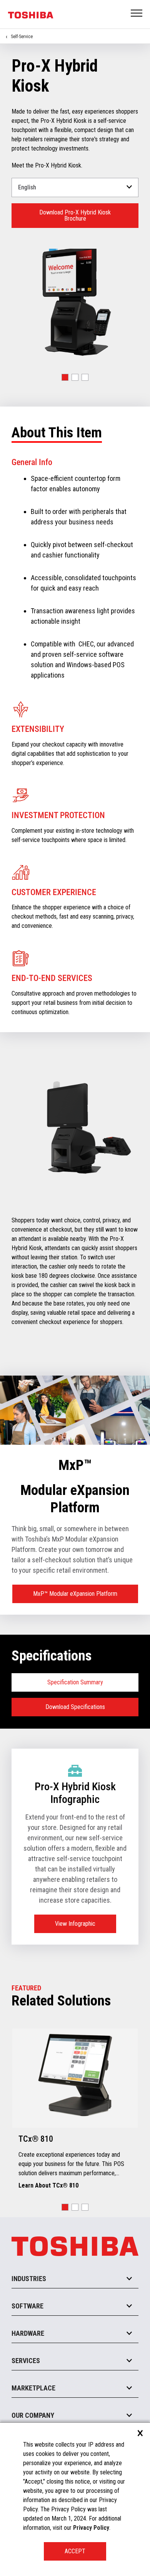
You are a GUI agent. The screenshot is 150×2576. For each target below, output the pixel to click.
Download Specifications (75, 1707)
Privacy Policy (91, 2528)
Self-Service (22, 37)
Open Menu (137, 14)
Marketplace (33, 2388)
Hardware (28, 2333)
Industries (29, 2279)
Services (26, 2361)
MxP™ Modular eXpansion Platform (75, 1594)
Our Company (33, 2415)
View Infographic (75, 1924)
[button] (65, 377)
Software (27, 2306)
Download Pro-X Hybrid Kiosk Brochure (75, 215)
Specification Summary (75, 1682)
